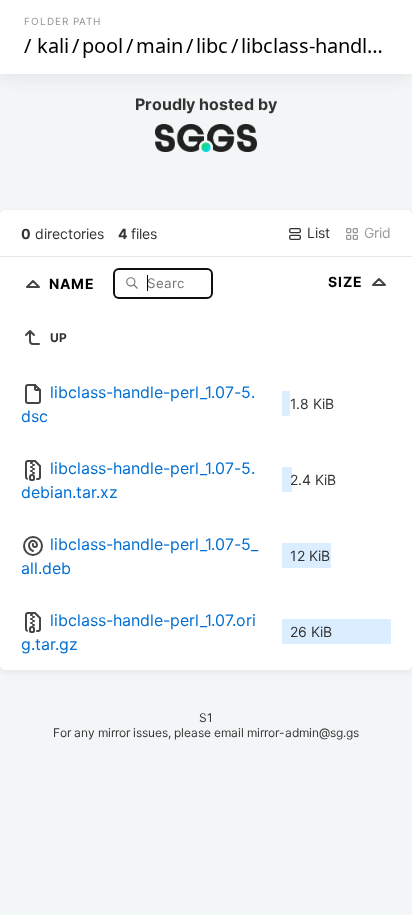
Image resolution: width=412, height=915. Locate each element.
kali (53, 45)
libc (212, 45)
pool (102, 45)
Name (74, 282)
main (159, 45)
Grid (375, 232)
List (316, 232)
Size (347, 281)
